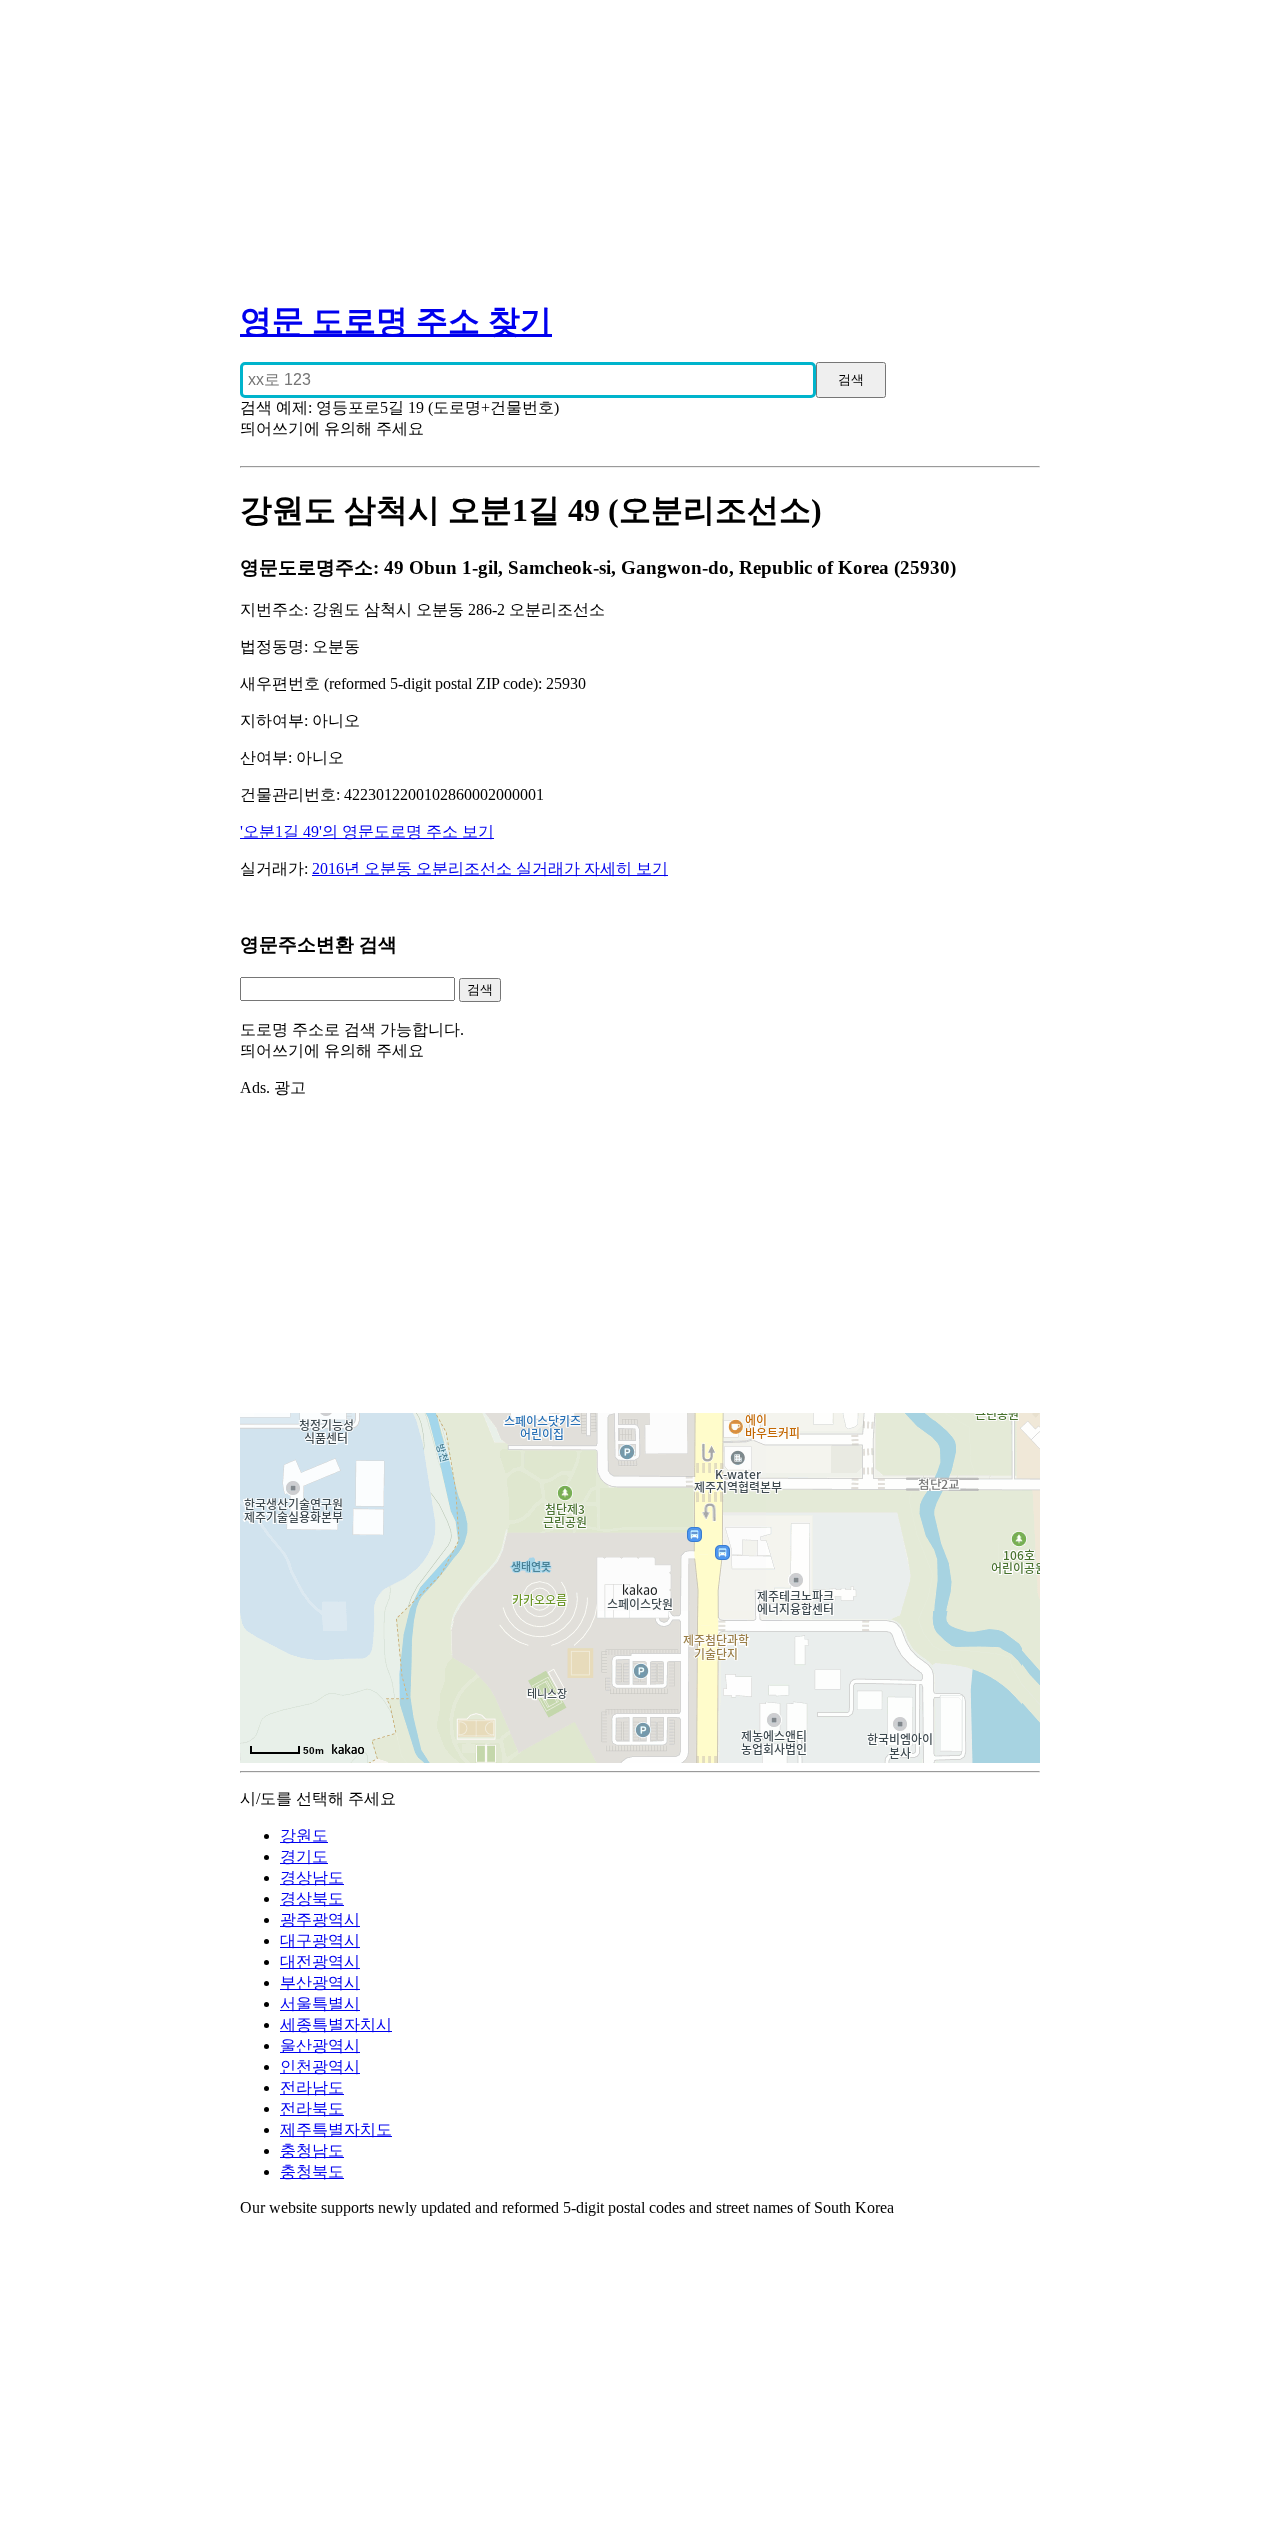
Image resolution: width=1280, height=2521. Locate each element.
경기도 (304, 1856)
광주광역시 (320, 1919)
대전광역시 (320, 1961)
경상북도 (312, 1898)
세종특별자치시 (336, 2024)
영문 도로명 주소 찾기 (396, 321)
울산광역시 (320, 2045)
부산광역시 (320, 1982)
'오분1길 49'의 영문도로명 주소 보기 (367, 831)
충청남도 (312, 2150)
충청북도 (312, 2171)
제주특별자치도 (336, 2129)
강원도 (304, 1835)
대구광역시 (320, 1940)
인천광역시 (320, 2066)
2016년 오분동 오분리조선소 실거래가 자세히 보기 (490, 868)
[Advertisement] (640, 140)
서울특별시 (320, 2003)
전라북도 (312, 2108)
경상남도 (312, 1877)
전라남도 (312, 2087)
